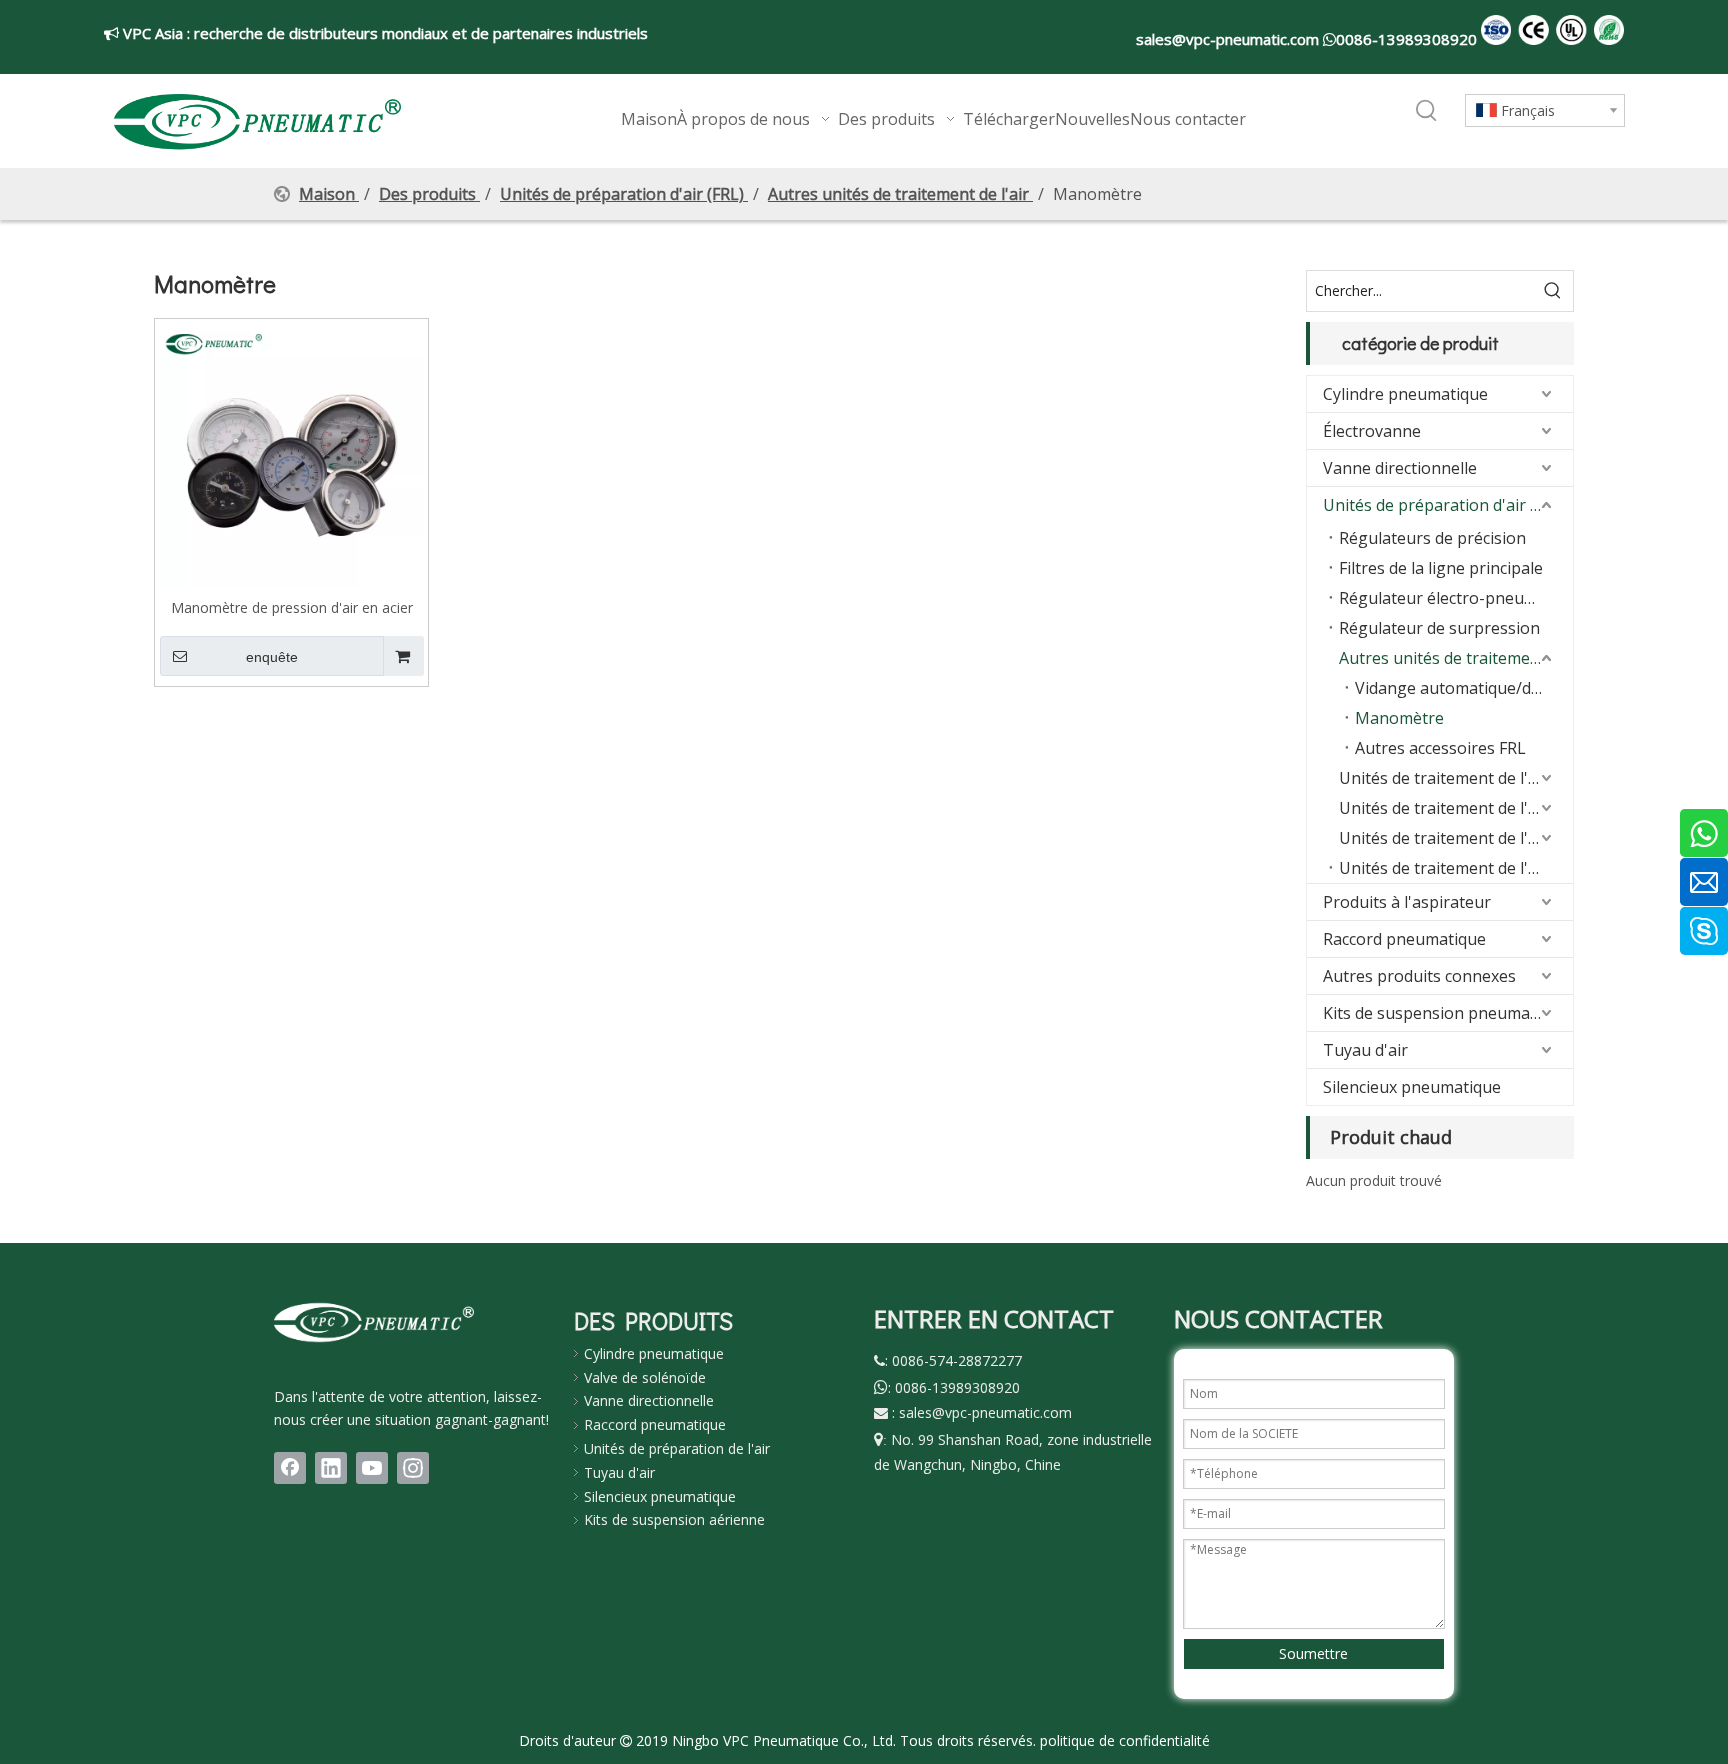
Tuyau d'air (1365, 1050)
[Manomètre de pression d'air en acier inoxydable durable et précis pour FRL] (291, 453)
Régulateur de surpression (1439, 628)
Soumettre (1313, 1653)
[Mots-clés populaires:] (1427, 112)
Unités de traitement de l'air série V (1456, 778)
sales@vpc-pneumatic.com (1229, 39)
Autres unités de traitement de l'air (1456, 658)
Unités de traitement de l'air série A (1456, 838)
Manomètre (1399, 718)
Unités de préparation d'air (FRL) (1445, 505)
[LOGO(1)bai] (374, 1322)
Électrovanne (1372, 431)
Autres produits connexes (1419, 976)
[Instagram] (413, 1468)
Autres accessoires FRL (1440, 748)
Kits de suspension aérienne (674, 1519)
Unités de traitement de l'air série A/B (1456, 868)
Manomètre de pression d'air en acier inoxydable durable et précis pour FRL (291, 607)
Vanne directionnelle (1400, 468)
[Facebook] (290, 1468)
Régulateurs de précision (1432, 538)
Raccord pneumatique (1404, 939)
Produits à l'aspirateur (1407, 902)
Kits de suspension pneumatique (1445, 1013)
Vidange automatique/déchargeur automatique (1464, 688)
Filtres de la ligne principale (1441, 568)
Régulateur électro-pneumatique (1456, 598)
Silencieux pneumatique (1412, 1087)
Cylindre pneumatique (1405, 394)
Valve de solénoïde (645, 1377)
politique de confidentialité (1125, 1740)
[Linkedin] (331, 1468)
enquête (272, 657)
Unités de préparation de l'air (677, 1448)
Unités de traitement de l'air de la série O (1456, 808)
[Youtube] (372, 1468)
